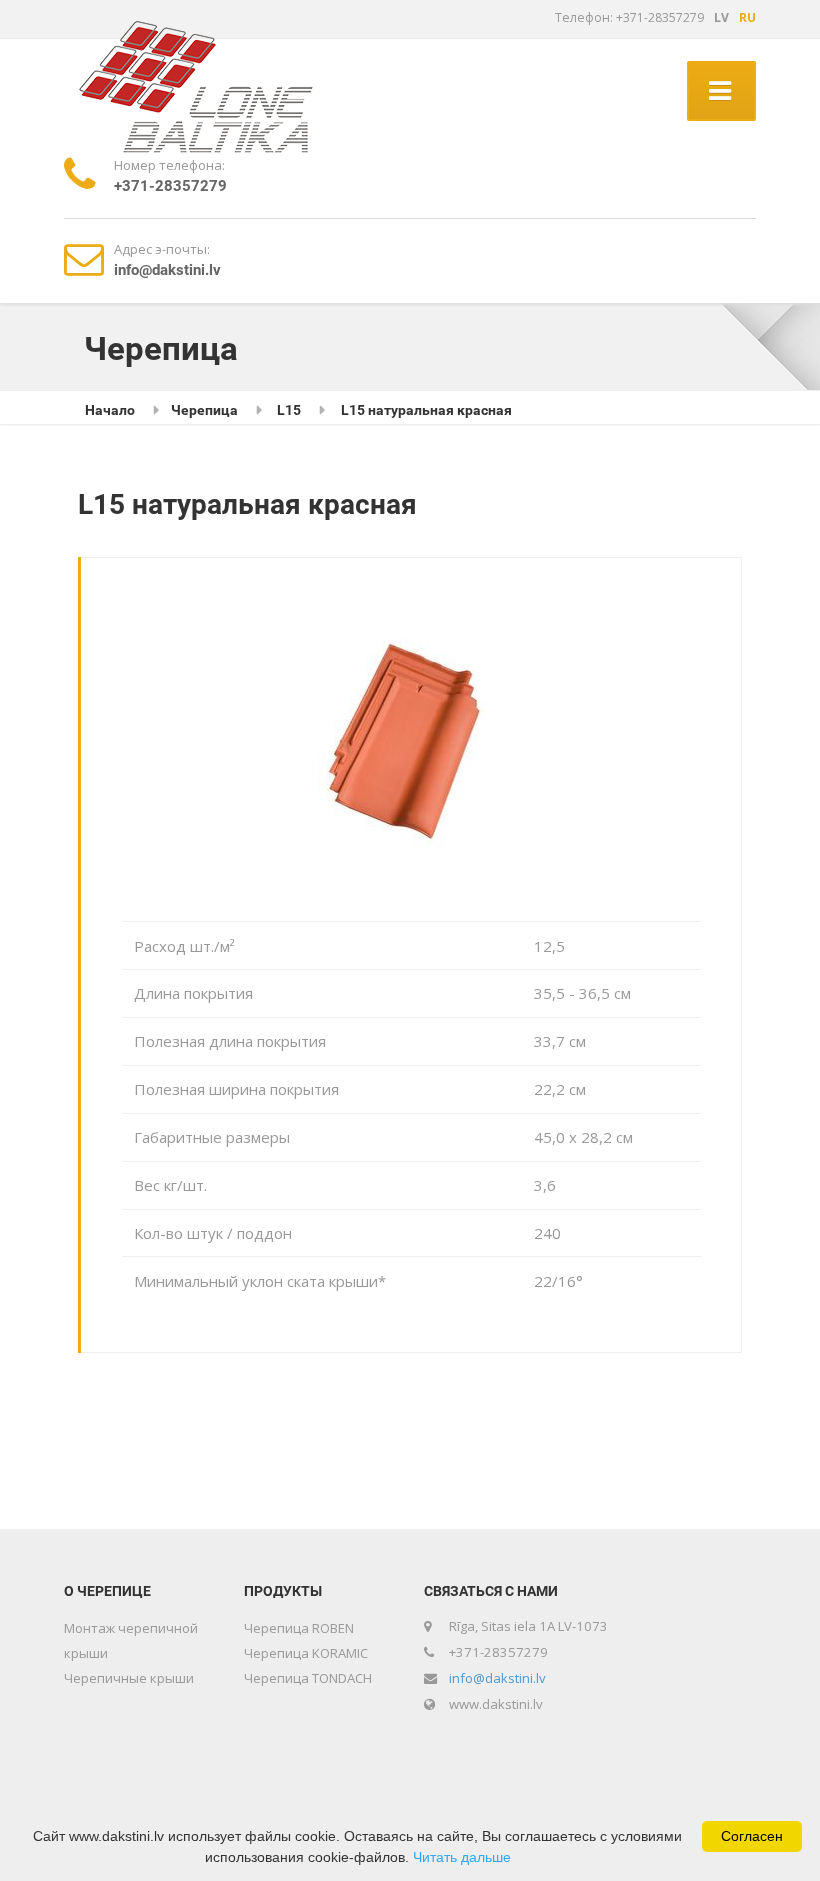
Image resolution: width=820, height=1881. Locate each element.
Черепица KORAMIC (306, 1653)
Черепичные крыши (129, 1678)
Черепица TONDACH (308, 1678)
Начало (110, 410)
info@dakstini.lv (497, 1678)
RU (747, 17)
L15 (289, 410)
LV (721, 17)
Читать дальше (462, 1857)
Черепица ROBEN (299, 1628)
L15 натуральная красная (426, 410)
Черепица (204, 410)
